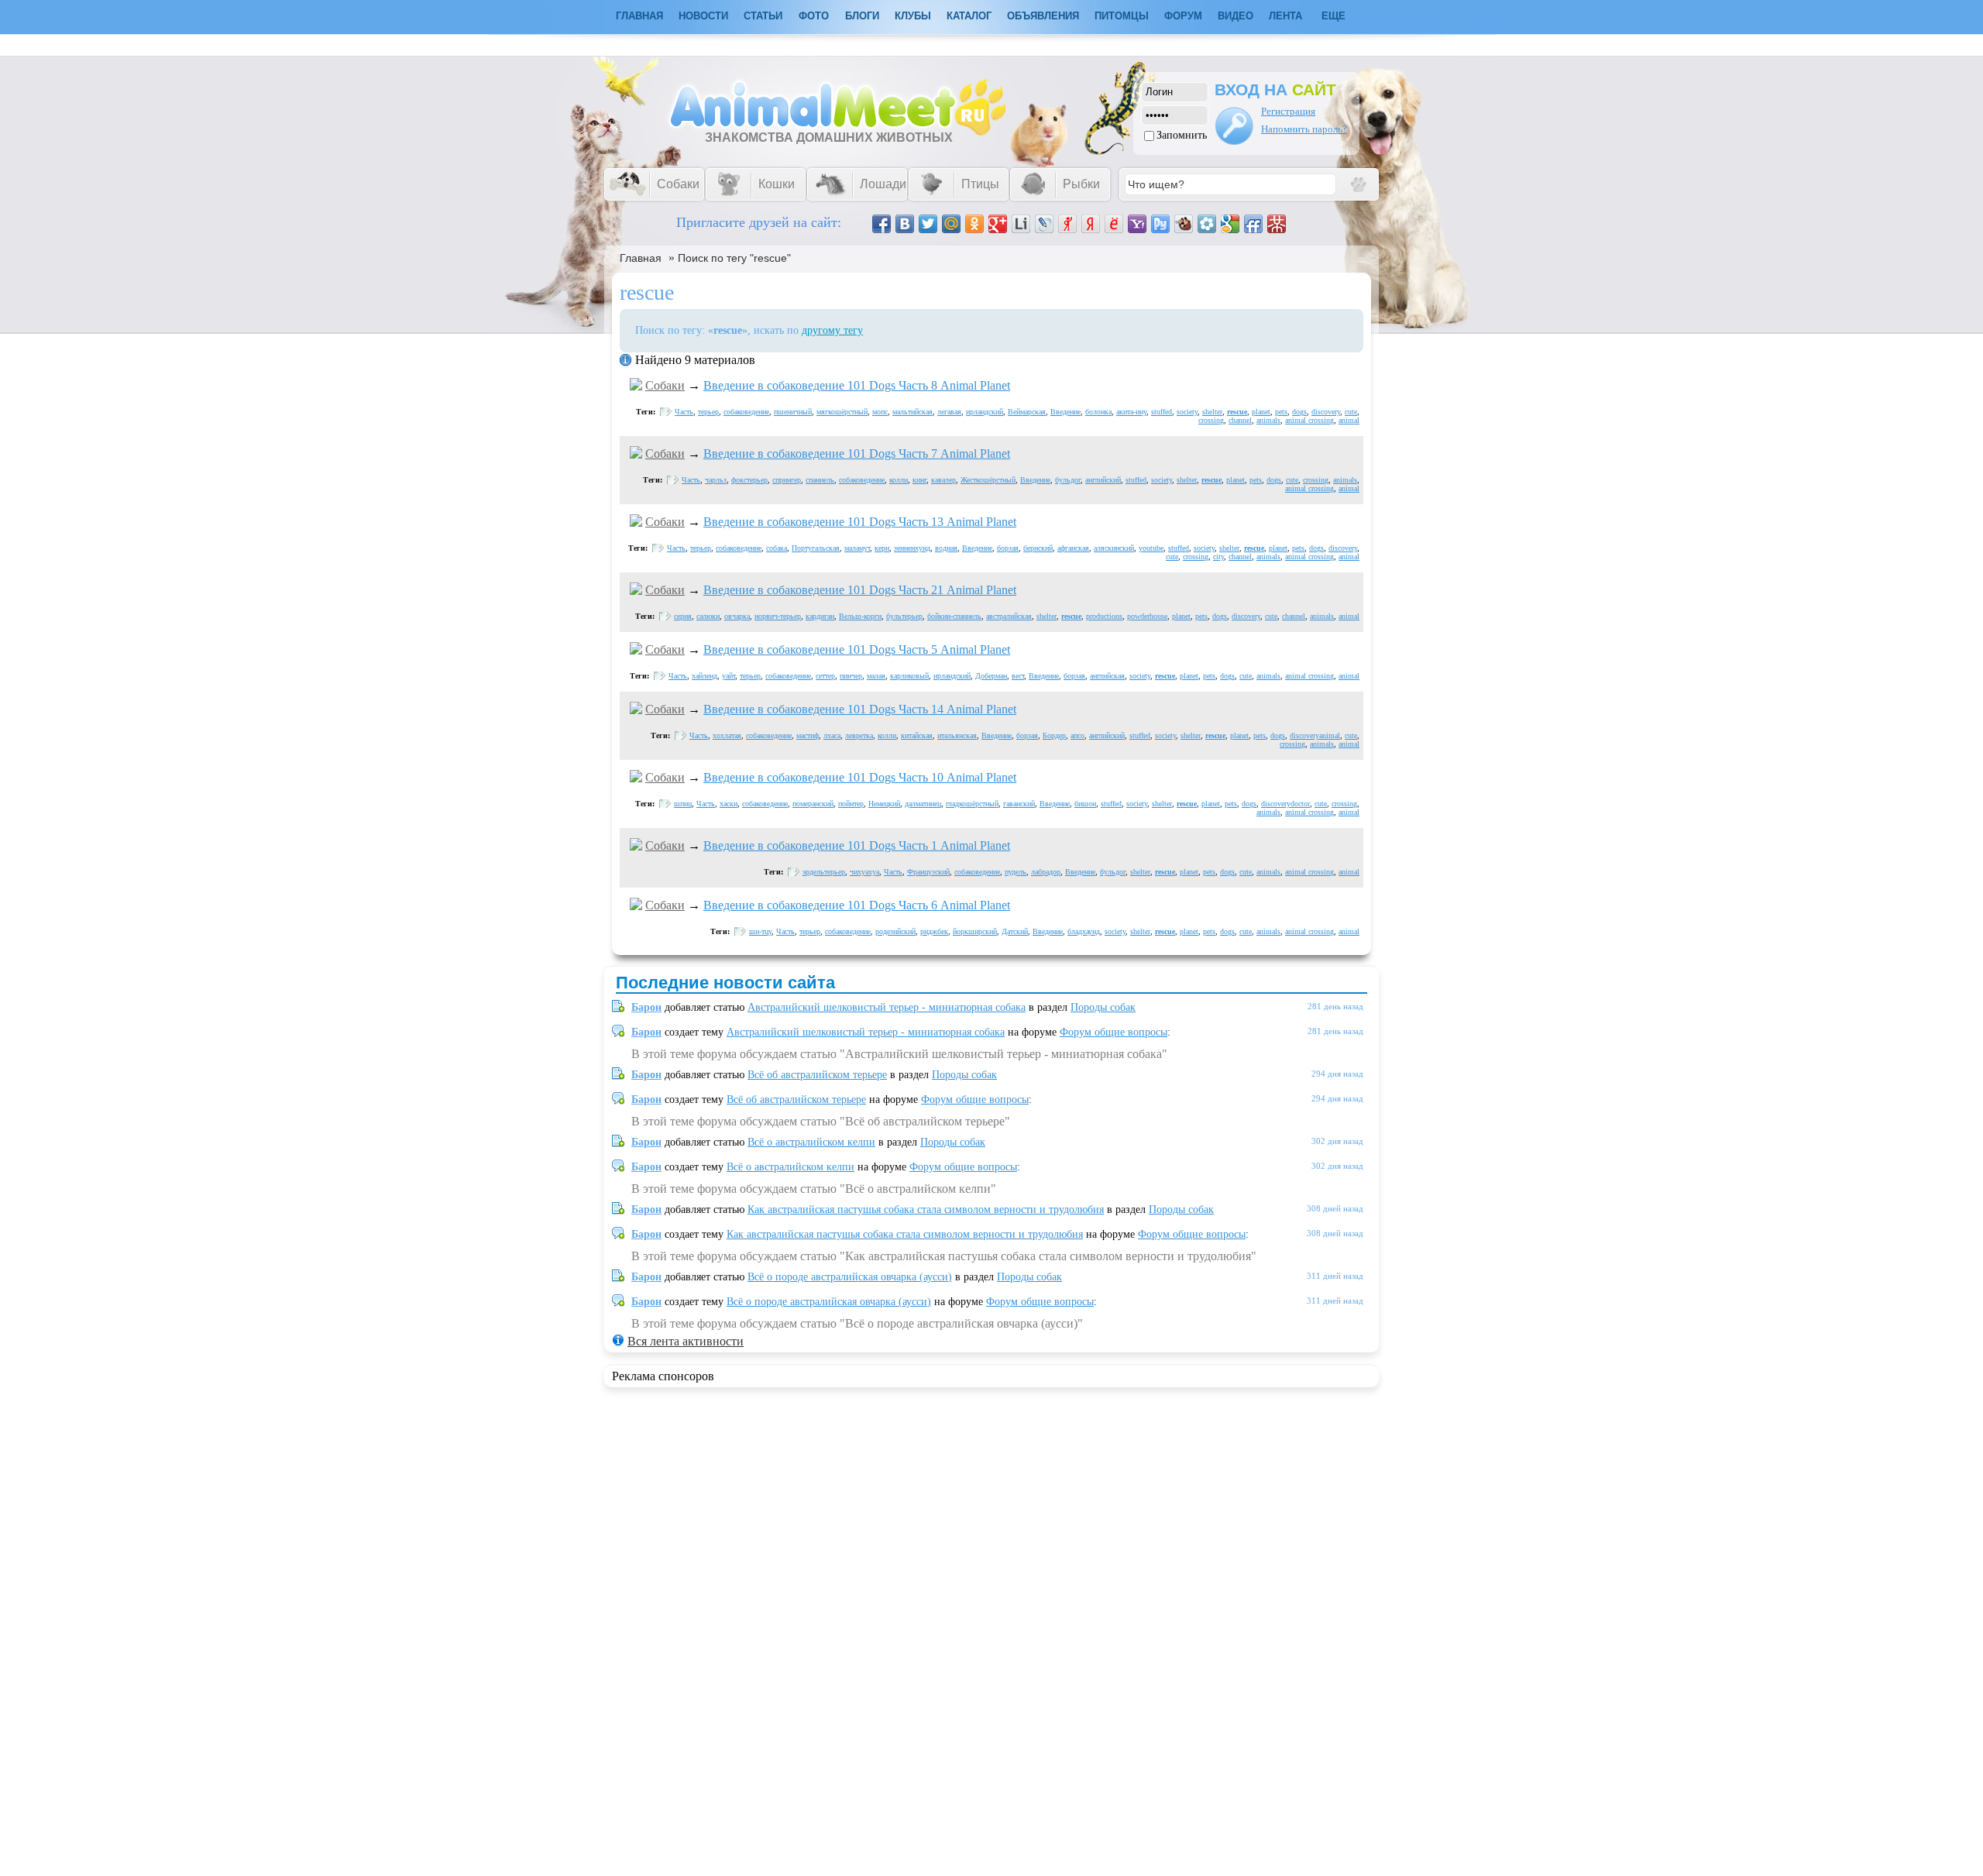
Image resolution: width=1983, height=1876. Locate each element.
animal (1349, 420)
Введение (1065, 412)
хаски (729, 804)
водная (946, 548)
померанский (813, 804)
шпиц (683, 804)
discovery (1326, 412)
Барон (646, 1007)
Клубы (913, 16)
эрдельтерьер (824, 872)
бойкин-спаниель (954, 616)
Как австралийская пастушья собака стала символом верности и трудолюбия (926, 1209)
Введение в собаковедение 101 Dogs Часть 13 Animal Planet (860, 522)
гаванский (1019, 804)
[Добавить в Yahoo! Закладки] (1137, 224)
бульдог (1068, 480)
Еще (1333, 16)
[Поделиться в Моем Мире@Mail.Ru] (951, 224)
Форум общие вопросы (1114, 1032)
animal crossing (1309, 420)
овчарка (737, 616)
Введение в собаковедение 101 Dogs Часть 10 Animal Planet (860, 777)
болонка (1098, 412)
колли (899, 480)
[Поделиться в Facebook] (882, 224)
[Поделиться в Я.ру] (1067, 224)
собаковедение (746, 412)
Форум (1183, 16)
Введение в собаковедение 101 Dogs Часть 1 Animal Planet (857, 845)
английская (1107, 676)
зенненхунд (912, 548)
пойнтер (851, 804)
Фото (814, 16)
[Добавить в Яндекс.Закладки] (1091, 224)
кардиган (820, 616)
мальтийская (912, 412)
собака (777, 548)
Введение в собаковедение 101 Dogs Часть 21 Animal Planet (860, 590)
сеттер (825, 676)
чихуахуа (864, 872)
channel (1240, 420)
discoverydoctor (1285, 804)
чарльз (716, 480)
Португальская (816, 548)
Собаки (665, 385)
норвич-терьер (778, 616)
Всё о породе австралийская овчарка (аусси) (850, 1277)
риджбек (934, 931)
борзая (1008, 548)
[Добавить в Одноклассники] (974, 224)
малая (876, 676)
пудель (1016, 872)
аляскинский (1114, 548)
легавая (949, 412)
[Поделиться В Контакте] (905, 224)
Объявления (1043, 16)
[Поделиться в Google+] (998, 224)
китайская (917, 735)
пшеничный (793, 412)
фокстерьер (749, 480)
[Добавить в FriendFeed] (1253, 224)
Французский (928, 872)
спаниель (820, 480)
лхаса (832, 735)
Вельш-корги (860, 616)
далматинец (923, 804)
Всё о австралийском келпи (811, 1142)
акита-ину (1131, 412)
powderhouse (1147, 616)
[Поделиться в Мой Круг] (1207, 224)
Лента (1285, 16)
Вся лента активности (686, 1341)
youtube (1151, 548)
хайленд (705, 676)
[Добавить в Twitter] (928, 224)
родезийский (895, 931)
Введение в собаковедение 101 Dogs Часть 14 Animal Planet (860, 709)
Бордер (1054, 735)
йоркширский (975, 931)
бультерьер (904, 616)
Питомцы (1122, 16)
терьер (708, 412)
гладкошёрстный (972, 804)
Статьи (763, 16)
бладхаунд (1084, 931)
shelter (1212, 412)
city (1218, 557)
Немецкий (884, 804)
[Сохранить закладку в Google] (1230, 224)
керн (882, 548)
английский (1103, 480)
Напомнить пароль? (1304, 129)
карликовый (909, 676)
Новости (703, 16)
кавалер (943, 480)
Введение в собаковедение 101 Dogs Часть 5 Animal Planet (857, 649)
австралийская (1009, 616)
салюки (708, 616)
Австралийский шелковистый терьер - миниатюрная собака (887, 1007)
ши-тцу (760, 931)
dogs (1299, 412)
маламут (857, 548)
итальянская (957, 735)
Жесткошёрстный (988, 480)
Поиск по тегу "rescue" (734, 258)
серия (683, 616)
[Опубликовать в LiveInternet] (1021, 224)
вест (1018, 676)
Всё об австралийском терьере (817, 1075)
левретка (859, 735)
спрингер (787, 480)
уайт (729, 676)
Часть (684, 412)
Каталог (969, 16)
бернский (1038, 548)
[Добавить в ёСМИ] (1114, 224)
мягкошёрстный (842, 412)
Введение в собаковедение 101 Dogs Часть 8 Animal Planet (857, 385)
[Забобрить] (1184, 224)
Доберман (991, 676)
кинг (919, 480)
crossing (1211, 420)
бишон (1085, 804)
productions (1104, 616)
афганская (1073, 548)
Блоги (862, 16)
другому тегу (832, 330)
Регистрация (1288, 111)
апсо (1077, 735)
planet (1261, 412)
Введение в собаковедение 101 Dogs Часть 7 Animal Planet (857, 454)
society (1187, 412)
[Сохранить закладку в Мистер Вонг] (1277, 224)
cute (1351, 412)
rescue (1237, 412)
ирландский (985, 412)
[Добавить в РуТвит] (1160, 224)
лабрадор (1046, 872)
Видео (1236, 16)
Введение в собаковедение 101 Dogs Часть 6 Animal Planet (857, 905)
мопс (880, 412)
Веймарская (1027, 412)
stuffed (1162, 412)
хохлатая (727, 735)
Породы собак (1103, 1007)
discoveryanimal (1315, 735)
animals (1268, 420)
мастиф (808, 735)
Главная (641, 258)
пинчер (851, 676)
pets (1281, 412)
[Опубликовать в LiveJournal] (1044, 224)
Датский (1015, 931)
